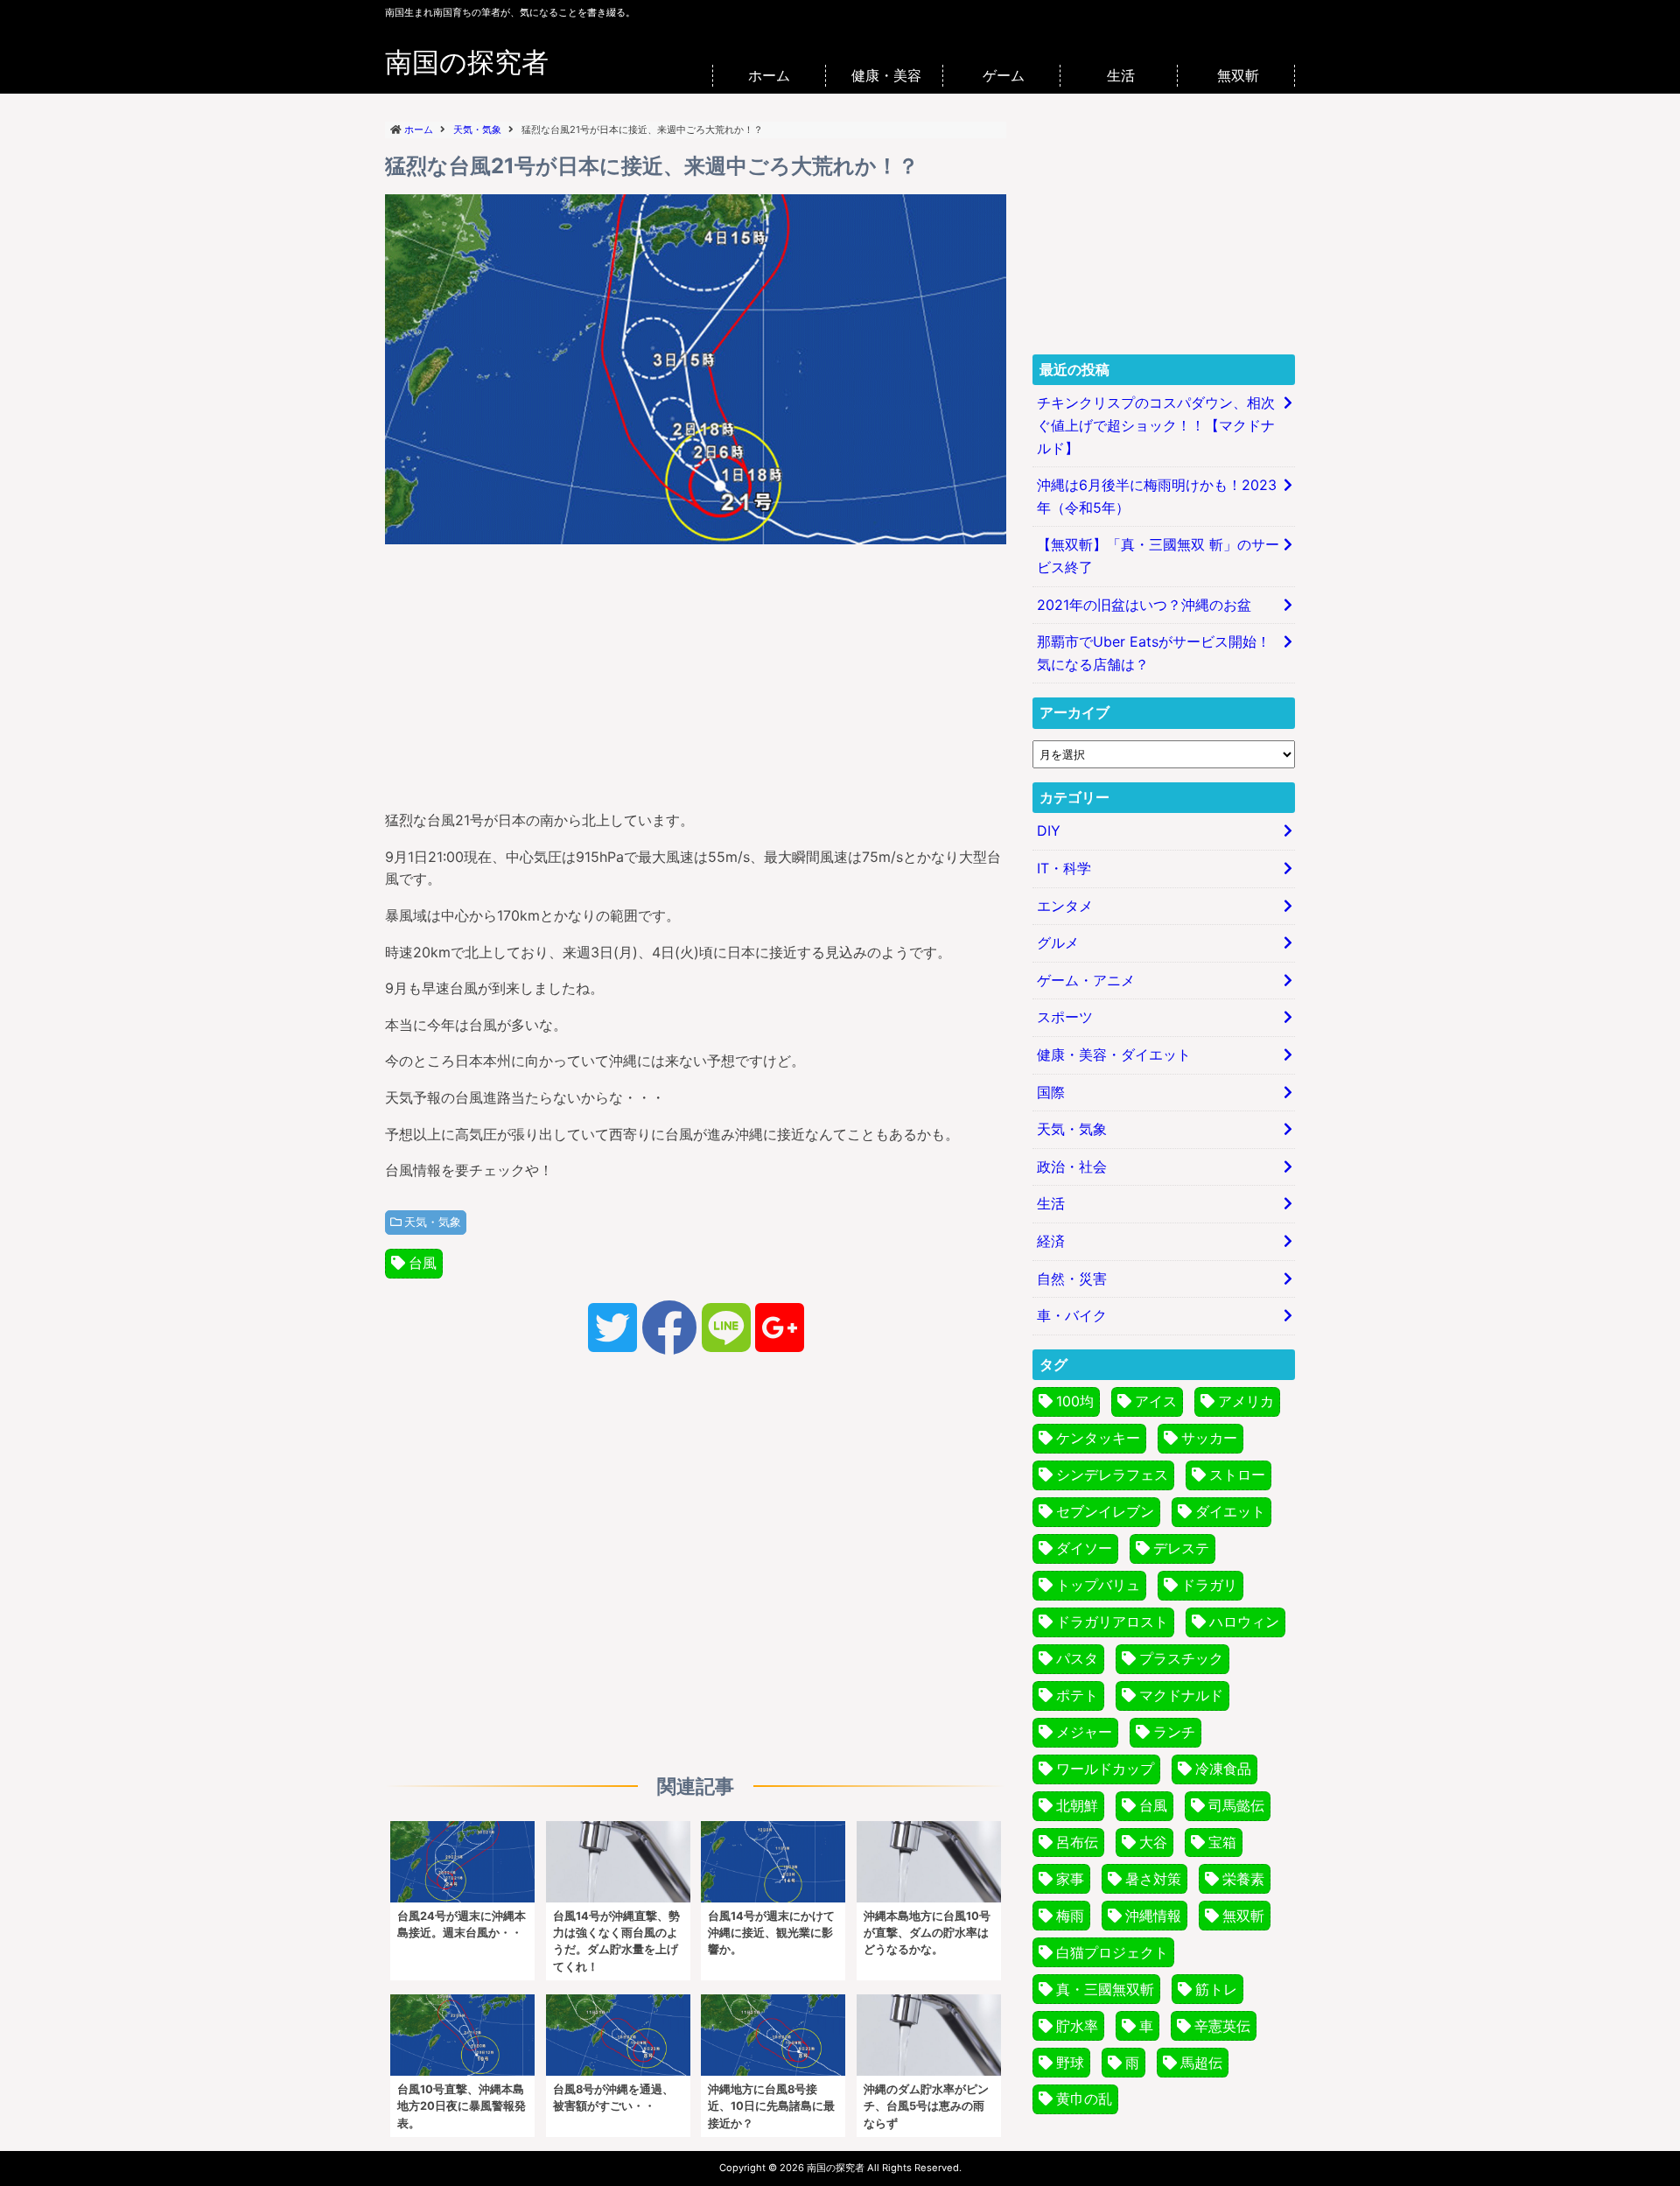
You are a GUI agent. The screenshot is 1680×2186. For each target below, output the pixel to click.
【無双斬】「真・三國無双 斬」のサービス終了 (1158, 556)
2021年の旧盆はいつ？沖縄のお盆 (1144, 605)
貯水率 (1077, 2026)
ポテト (1077, 1695)
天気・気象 (433, 1222)
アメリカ (1246, 1401)
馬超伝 (1201, 2063)
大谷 (1153, 1842)
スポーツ (1065, 1017)
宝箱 (1222, 1842)
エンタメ (1065, 906)
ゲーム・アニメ (1086, 980)
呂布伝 (1077, 1842)
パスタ (1077, 1658)
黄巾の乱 (1084, 2098)
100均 (1075, 1401)
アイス (1156, 1401)
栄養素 (1243, 1879)
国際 (1051, 1092)
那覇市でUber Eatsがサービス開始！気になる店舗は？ (1154, 653)
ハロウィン (1244, 1622)
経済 (1051, 1241)
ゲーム (1004, 75)
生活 (1121, 75)
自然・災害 (1072, 1279)
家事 (1070, 1879)
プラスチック (1181, 1658)
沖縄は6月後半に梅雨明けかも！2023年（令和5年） (1157, 496)
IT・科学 (1064, 868)
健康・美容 (886, 75)
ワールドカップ (1105, 1769)
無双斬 (1238, 75)
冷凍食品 (1223, 1769)
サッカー (1209, 1438)
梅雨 (1070, 1916)
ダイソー (1084, 1548)
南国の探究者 (467, 62)
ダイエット (1230, 1511)
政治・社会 (1072, 1167)
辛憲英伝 (1222, 2026)
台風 (423, 1263)
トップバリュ (1098, 1585)
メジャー (1084, 1732)
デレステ (1181, 1548)
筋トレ (1216, 1989)
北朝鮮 (1077, 1805)
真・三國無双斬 (1105, 1989)
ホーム (769, 75)
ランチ (1174, 1732)
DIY (1049, 830)
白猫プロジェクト (1112, 1952)
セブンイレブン (1105, 1511)
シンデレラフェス (1112, 1475)
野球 (1070, 2063)
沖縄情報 (1153, 1916)
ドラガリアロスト (1112, 1622)
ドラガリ (1209, 1585)
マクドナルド (1181, 1695)
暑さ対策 (1153, 1879)
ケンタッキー (1098, 1438)
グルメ (1058, 942)
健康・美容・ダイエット (1114, 1054)
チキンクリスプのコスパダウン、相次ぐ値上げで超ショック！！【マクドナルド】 (1156, 425)
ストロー (1237, 1475)
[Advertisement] (696, 673)
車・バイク (1072, 1315)
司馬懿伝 (1236, 1805)
